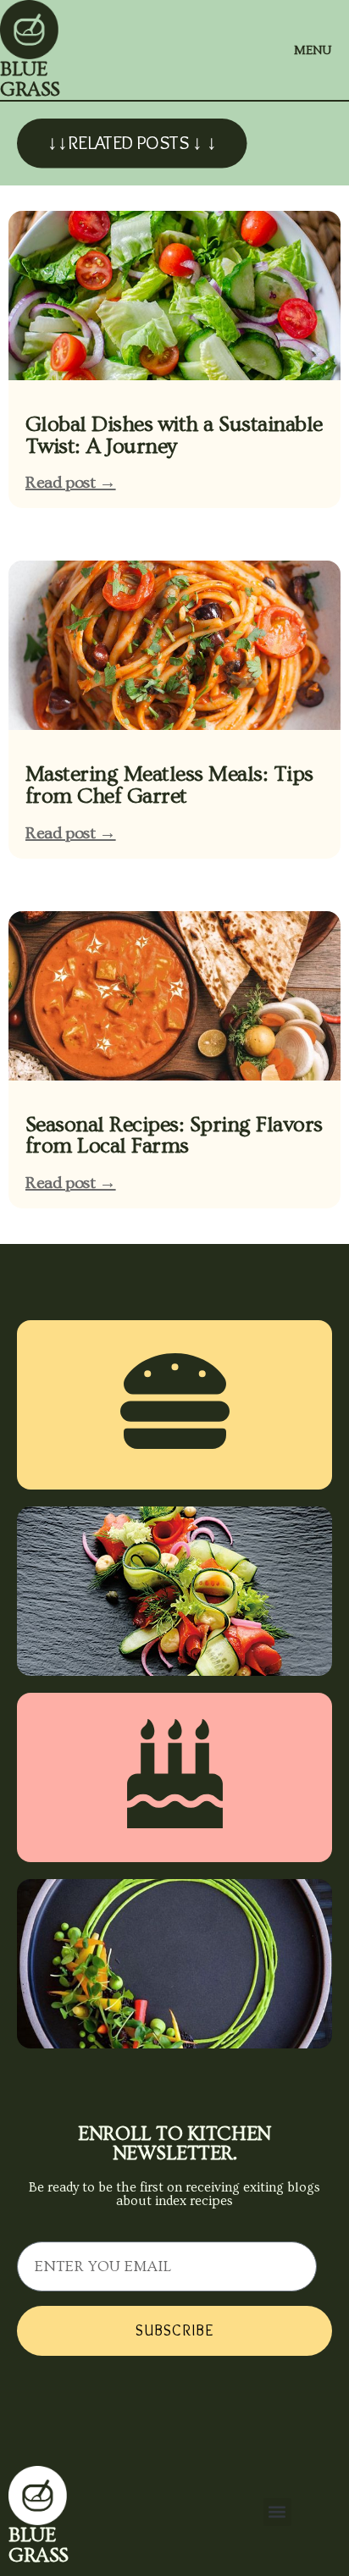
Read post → (71, 483)
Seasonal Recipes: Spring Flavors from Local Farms (174, 1136)
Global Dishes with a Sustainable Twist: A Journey (174, 436)
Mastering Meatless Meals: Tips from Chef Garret (169, 785)
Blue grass (30, 79)
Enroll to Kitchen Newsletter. (174, 2144)
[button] (277, 2512)
